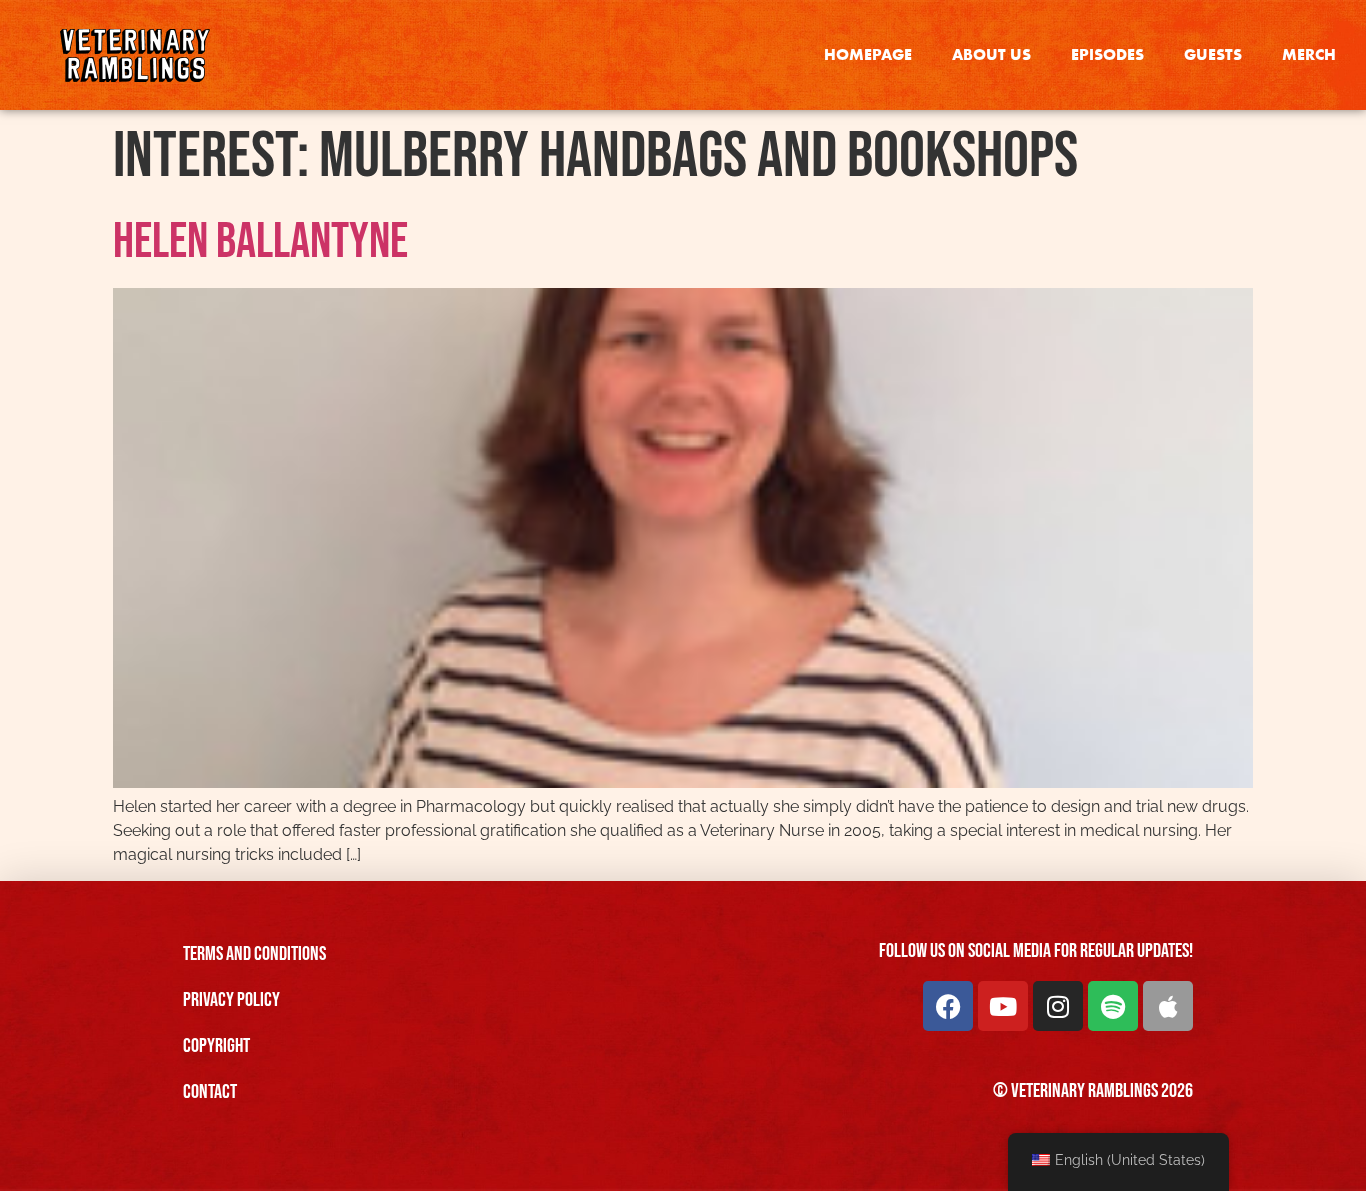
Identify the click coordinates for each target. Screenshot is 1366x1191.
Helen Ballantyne (260, 242)
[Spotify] (1113, 1006)
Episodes (1107, 54)
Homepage (868, 54)
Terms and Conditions (254, 954)
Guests (1213, 54)
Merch (1309, 54)
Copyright (216, 1046)
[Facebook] (948, 1006)
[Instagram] (1058, 1006)
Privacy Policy (231, 1000)
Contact (210, 1092)
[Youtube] (1003, 1006)
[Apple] (1168, 1006)
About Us (991, 54)
